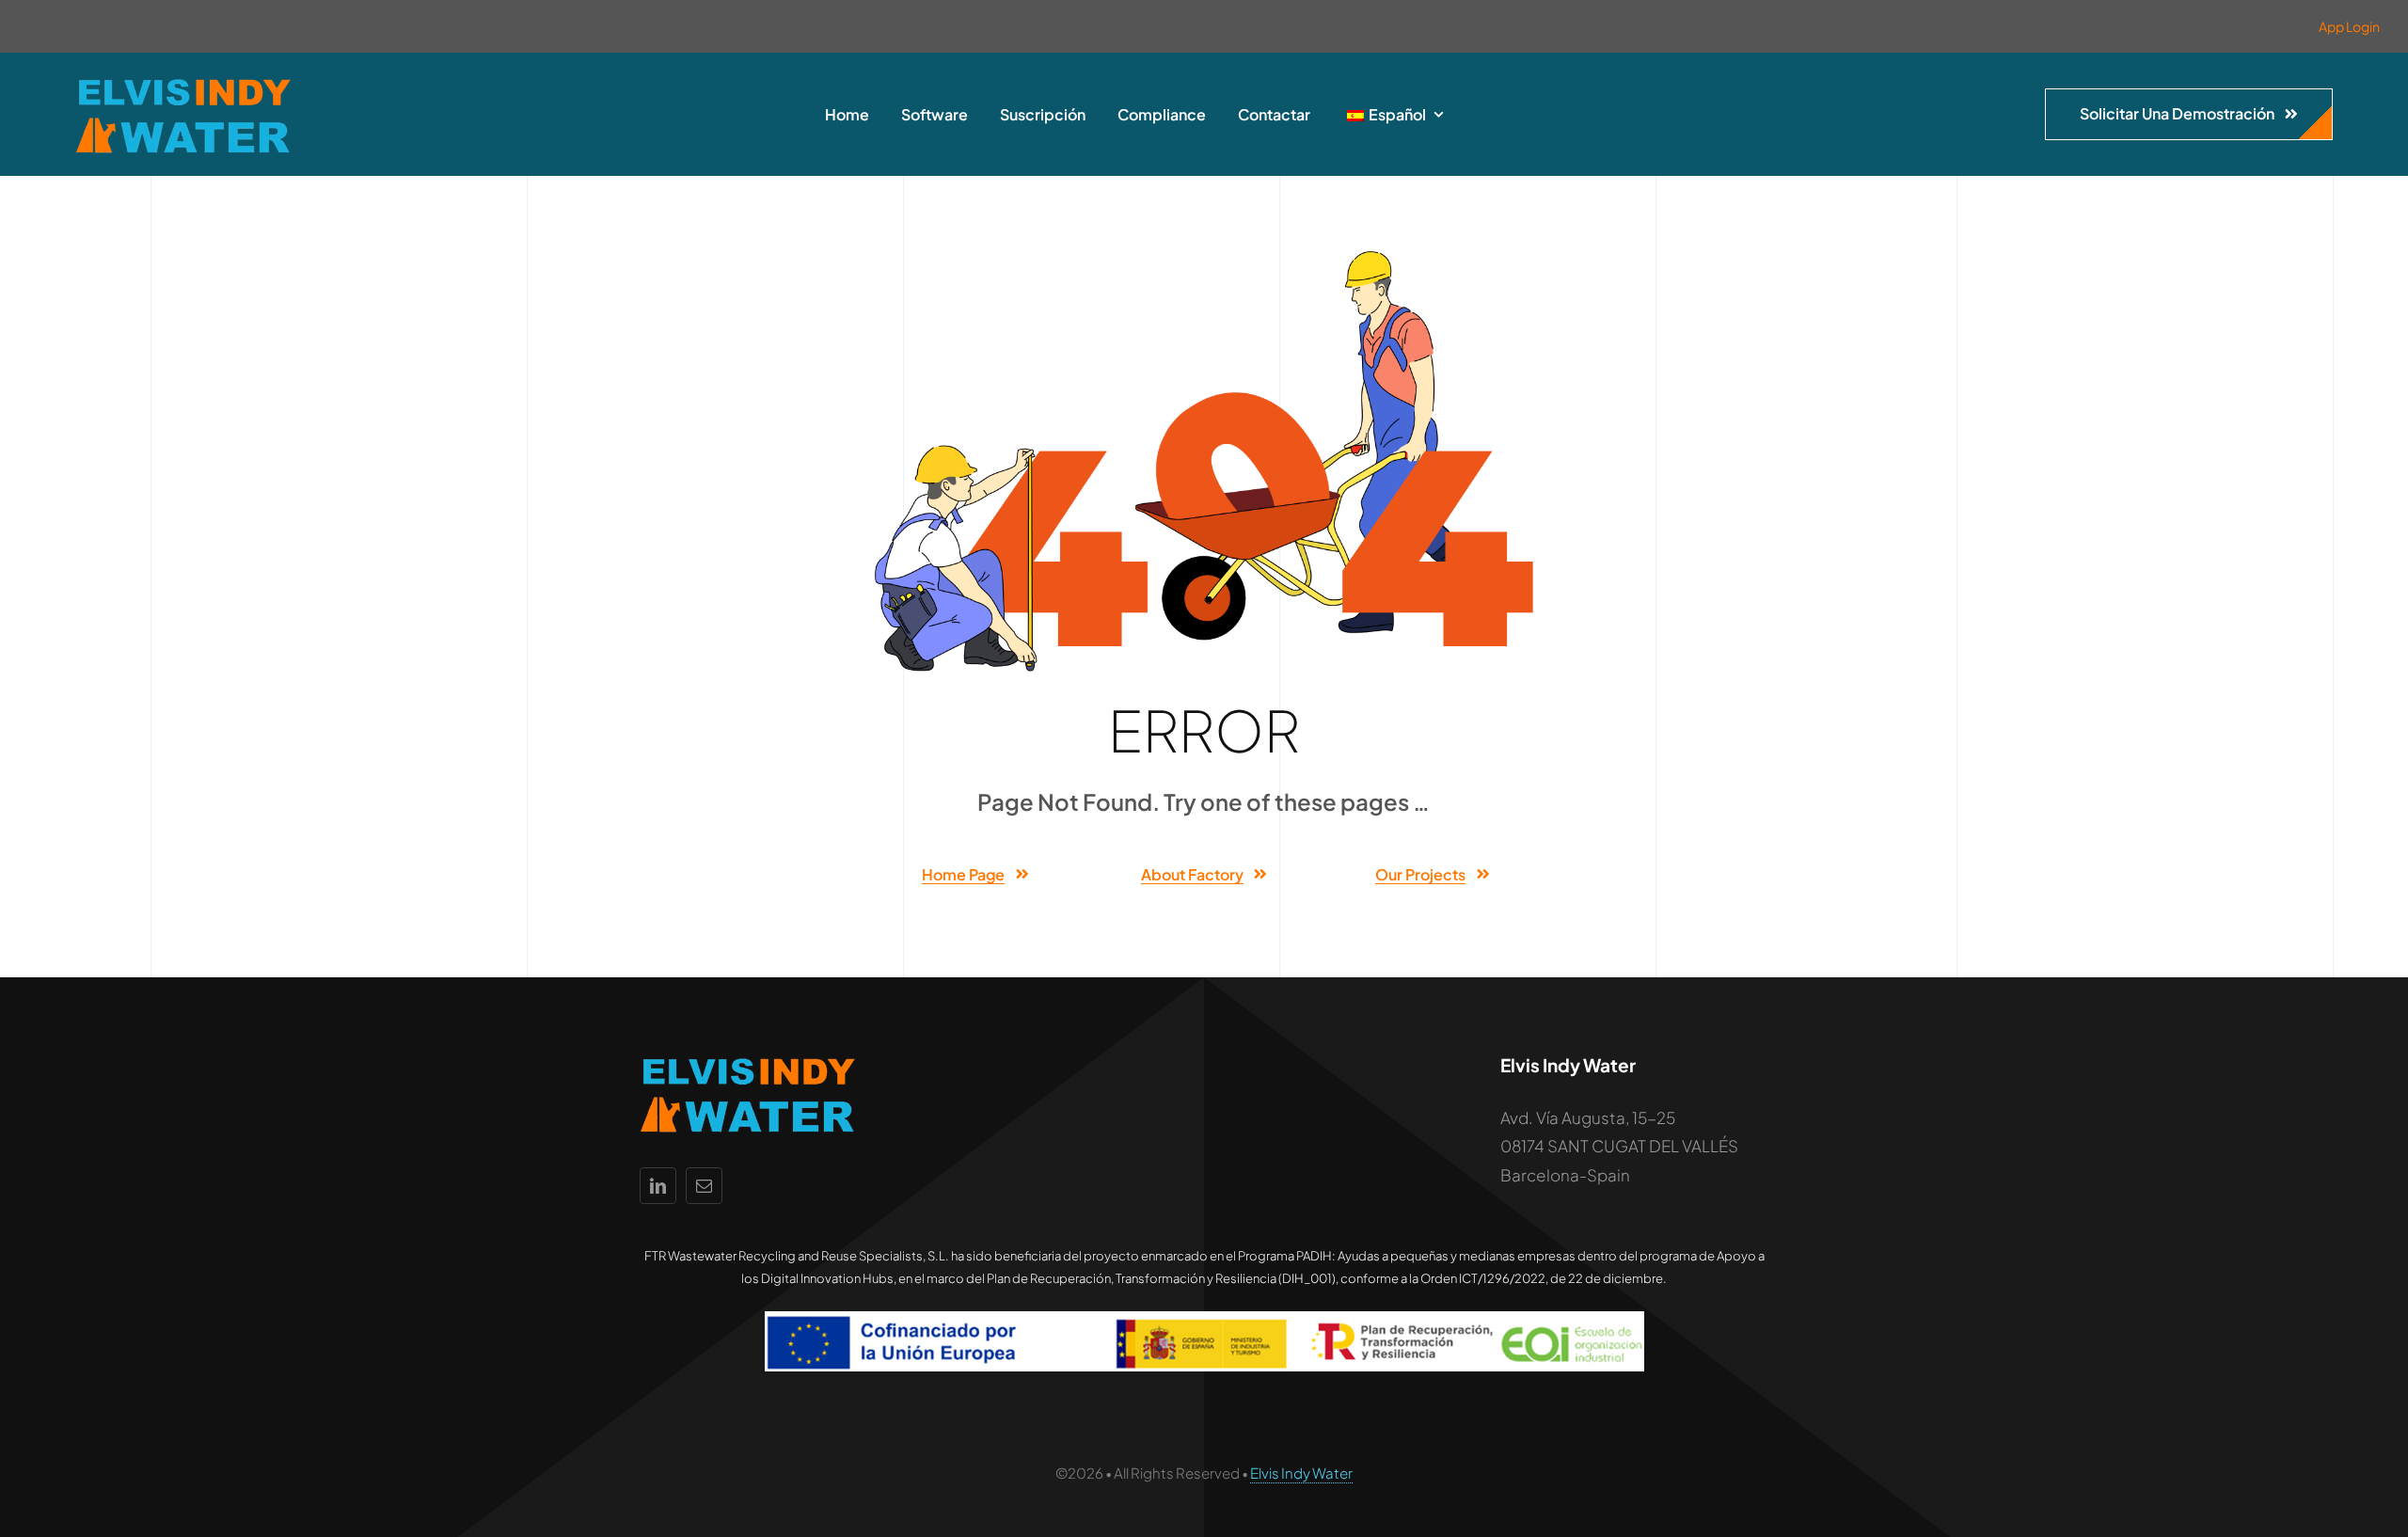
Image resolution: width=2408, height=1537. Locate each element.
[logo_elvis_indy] (183, 81)
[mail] (704, 1186)
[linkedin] (658, 1186)
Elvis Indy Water (1301, 1473)
